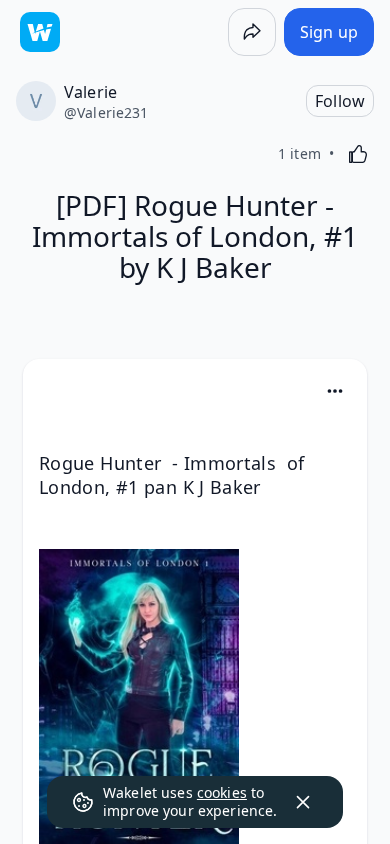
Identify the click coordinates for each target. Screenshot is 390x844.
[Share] (252, 32)
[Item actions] (335, 391)
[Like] (358, 154)
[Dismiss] (303, 802)
